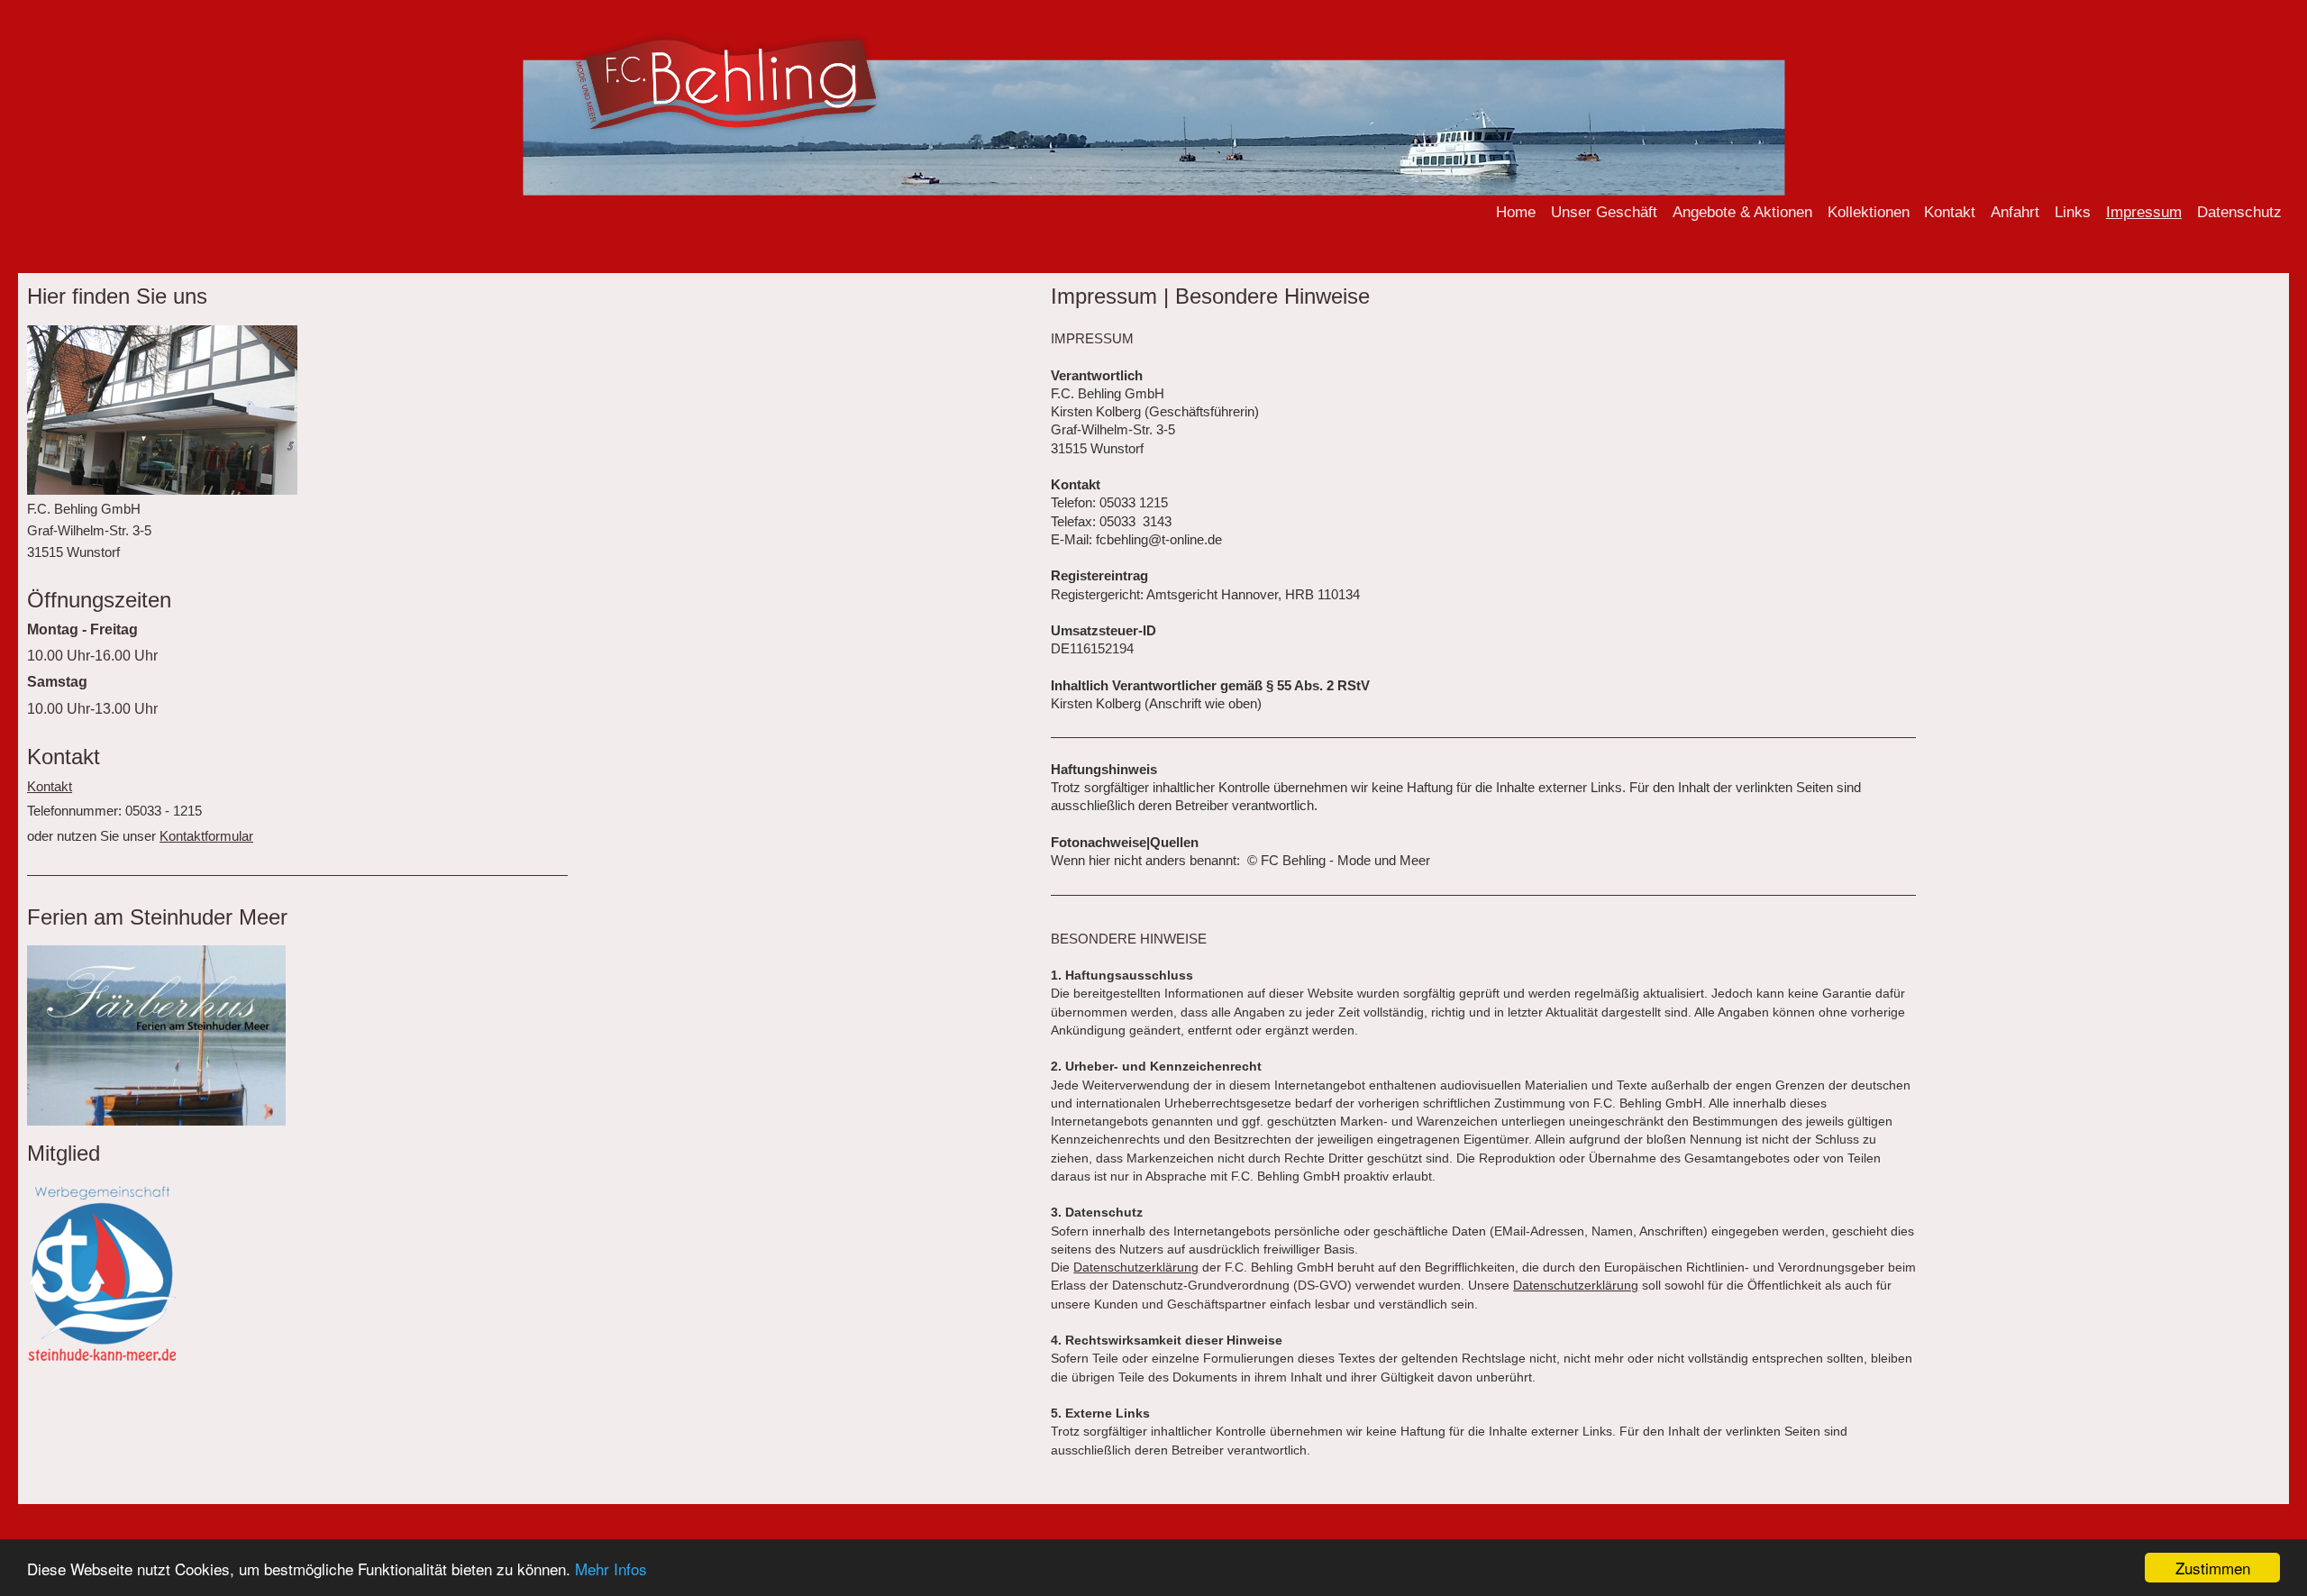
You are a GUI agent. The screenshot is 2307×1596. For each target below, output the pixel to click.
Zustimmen (2213, 1568)
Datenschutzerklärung (1136, 1267)
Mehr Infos (611, 1569)
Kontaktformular (206, 836)
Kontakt (50, 786)
